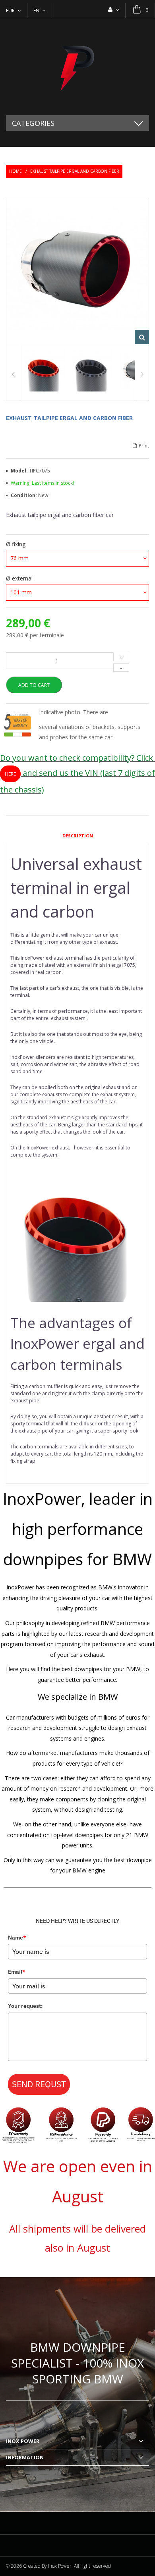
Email (17, 1972)
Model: (20, 471)
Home (15, 171)
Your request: (25, 2006)
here (10, 774)
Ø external (20, 578)
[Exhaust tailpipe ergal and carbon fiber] (44, 373)
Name (17, 1938)
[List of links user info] (114, 10)
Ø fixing (16, 544)
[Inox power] (77, 67)
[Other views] (13, 373)
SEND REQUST (39, 2084)
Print (144, 446)
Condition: (24, 495)
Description (78, 836)
